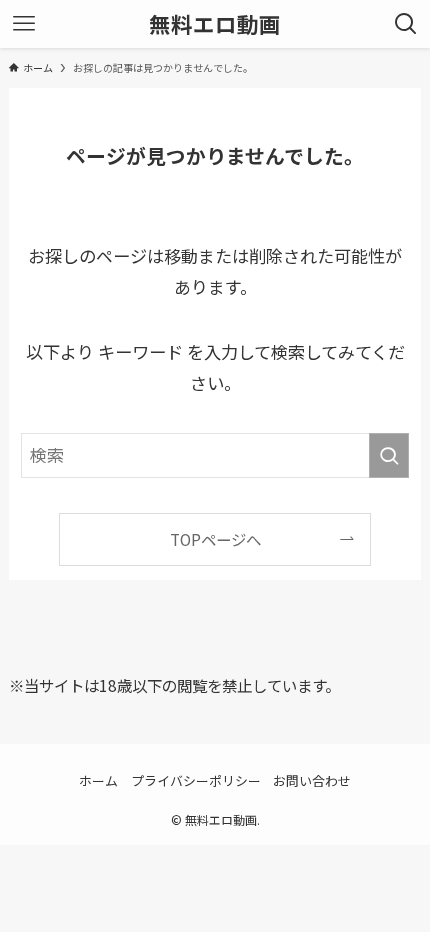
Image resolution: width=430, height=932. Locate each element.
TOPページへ (215, 539)
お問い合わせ (312, 780)
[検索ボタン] (406, 24)
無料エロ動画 (215, 24)
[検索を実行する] (389, 455)
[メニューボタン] (24, 24)
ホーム (98, 780)
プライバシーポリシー (196, 780)
